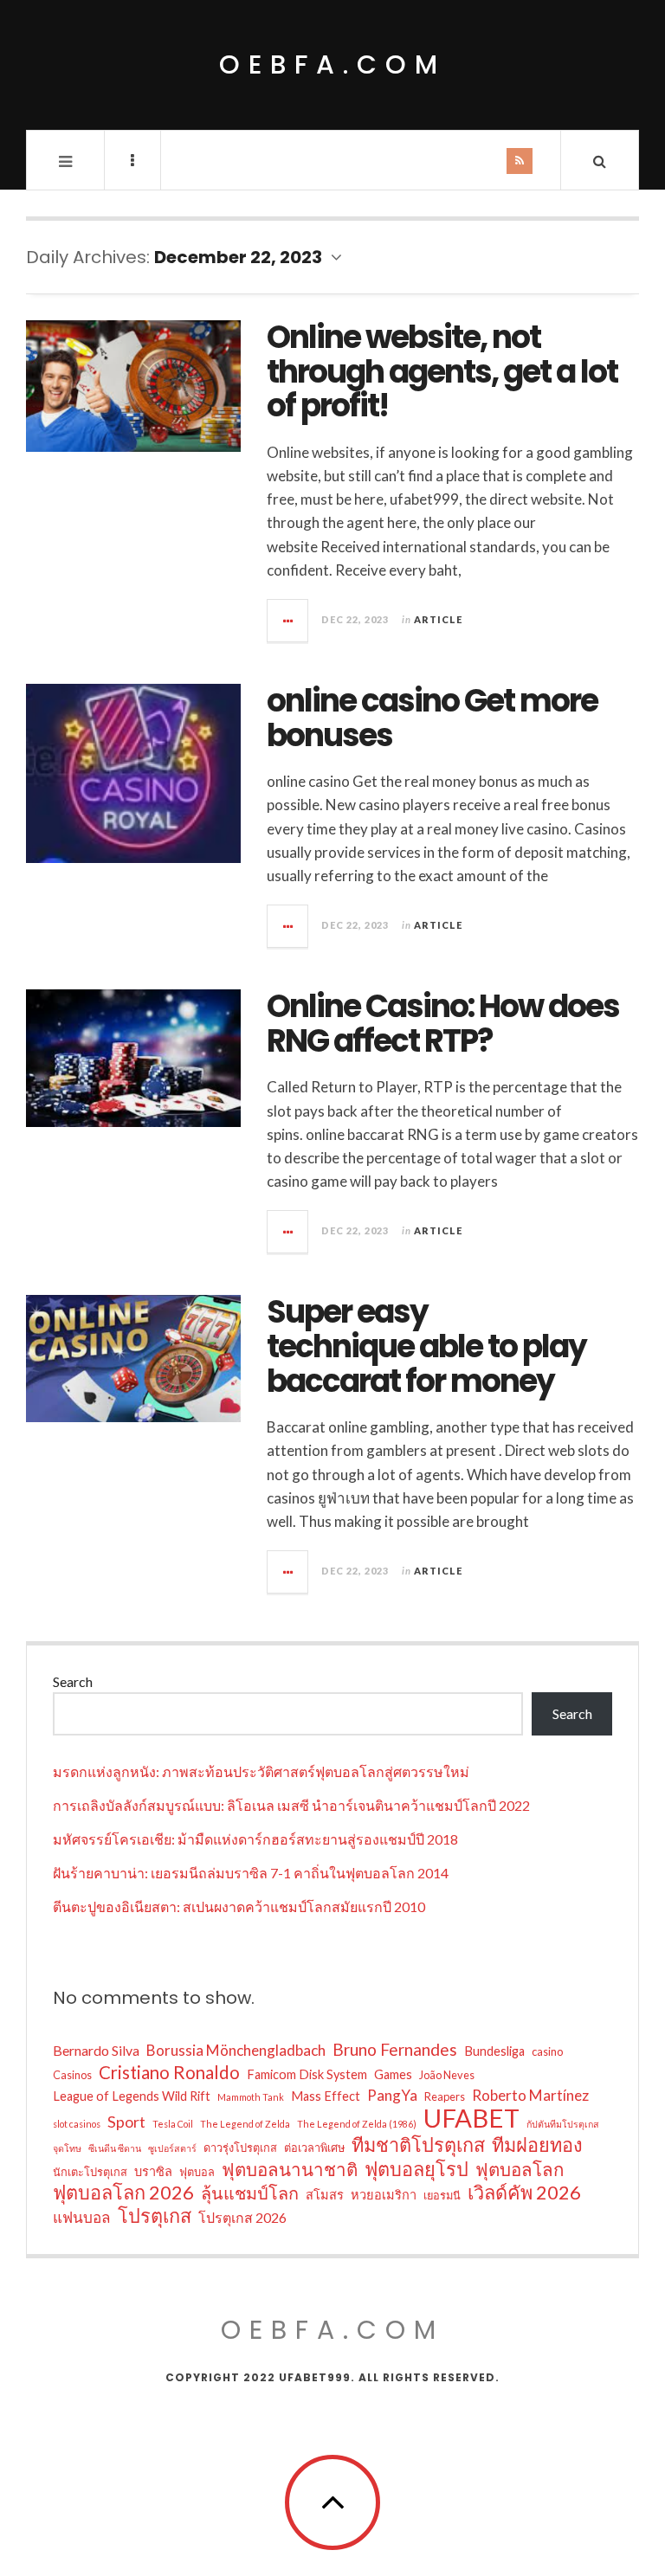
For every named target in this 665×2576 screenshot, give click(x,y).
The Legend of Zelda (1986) (357, 2124)
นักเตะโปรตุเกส (90, 2172)
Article (438, 619)
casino (547, 2051)
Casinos (72, 2075)
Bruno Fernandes (395, 2049)
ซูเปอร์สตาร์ (172, 2148)
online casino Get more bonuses (432, 718)
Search (73, 1681)
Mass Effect (326, 2096)
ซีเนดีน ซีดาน (115, 2148)
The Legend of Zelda (245, 2124)
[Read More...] (288, 621)
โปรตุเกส (155, 2216)
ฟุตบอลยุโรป (416, 2169)
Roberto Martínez (530, 2095)
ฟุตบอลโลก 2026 (123, 2193)
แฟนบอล (82, 2217)
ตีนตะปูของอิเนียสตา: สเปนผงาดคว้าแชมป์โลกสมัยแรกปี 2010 (239, 1906)
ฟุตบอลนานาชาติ (290, 2169)
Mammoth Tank (251, 2097)
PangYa (392, 2095)
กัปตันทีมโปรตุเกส (563, 2124)
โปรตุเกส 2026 (242, 2217)
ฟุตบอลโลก (520, 2169)
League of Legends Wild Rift (132, 2096)
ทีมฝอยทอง (537, 2145)
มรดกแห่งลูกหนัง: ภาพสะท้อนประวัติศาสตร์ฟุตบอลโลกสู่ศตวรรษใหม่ (261, 1771)
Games (393, 2074)
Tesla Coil (173, 2124)
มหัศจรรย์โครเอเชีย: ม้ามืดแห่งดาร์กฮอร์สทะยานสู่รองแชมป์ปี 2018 (255, 1839)
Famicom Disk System (307, 2074)
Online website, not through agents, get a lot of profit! (442, 371)
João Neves (447, 2075)
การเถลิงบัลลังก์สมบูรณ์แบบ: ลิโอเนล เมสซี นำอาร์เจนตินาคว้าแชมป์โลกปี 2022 (291, 1805)
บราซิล (153, 2171)
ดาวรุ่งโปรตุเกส (240, 2148)
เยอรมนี (442, 2195)
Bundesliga (494, 2051)
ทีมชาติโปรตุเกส (418, 2145)
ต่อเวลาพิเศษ (314, 2148)
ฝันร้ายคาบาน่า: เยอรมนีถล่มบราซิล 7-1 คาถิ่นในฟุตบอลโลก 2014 (251, 1873)
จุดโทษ (67, 2148)
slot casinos (77, 2124)
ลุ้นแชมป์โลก (250, 2193)
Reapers (445, 2096)
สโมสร (325, 2195)
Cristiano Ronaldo (169, 2072)
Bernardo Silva (96, 2050)
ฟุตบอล (197, 2172)
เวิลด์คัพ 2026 (524, 2193)
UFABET (471, 2118)
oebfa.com (332, 64)
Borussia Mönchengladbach (236, 2050)
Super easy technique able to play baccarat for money (426, 1346)
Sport (126, 2122)
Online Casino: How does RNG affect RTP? (443, 1024)
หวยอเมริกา (384, 2195)
